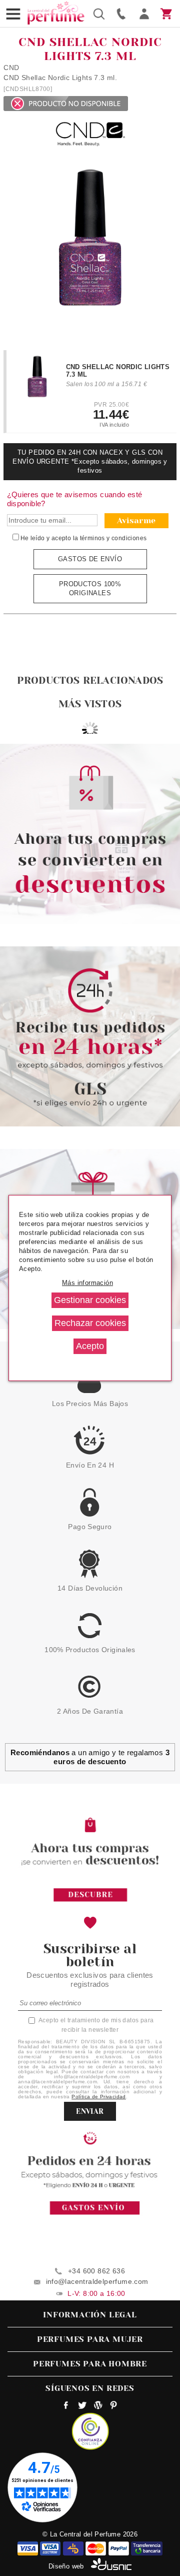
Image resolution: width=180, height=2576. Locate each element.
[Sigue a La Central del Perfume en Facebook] (66, 2406)
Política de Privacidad (99, 2097)
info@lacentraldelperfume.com (97, 2281)
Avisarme (136, 520)
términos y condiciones (113, 538)
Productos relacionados (90, 681)
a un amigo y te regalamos (90, 1757)
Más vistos (90, 704)
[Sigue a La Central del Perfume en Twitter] (82, 2406)
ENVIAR (90, 2111)
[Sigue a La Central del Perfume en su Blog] (98, 2406)
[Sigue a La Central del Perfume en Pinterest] (114, 2406)
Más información (87, 1283)
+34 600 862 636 (96, 2271)
